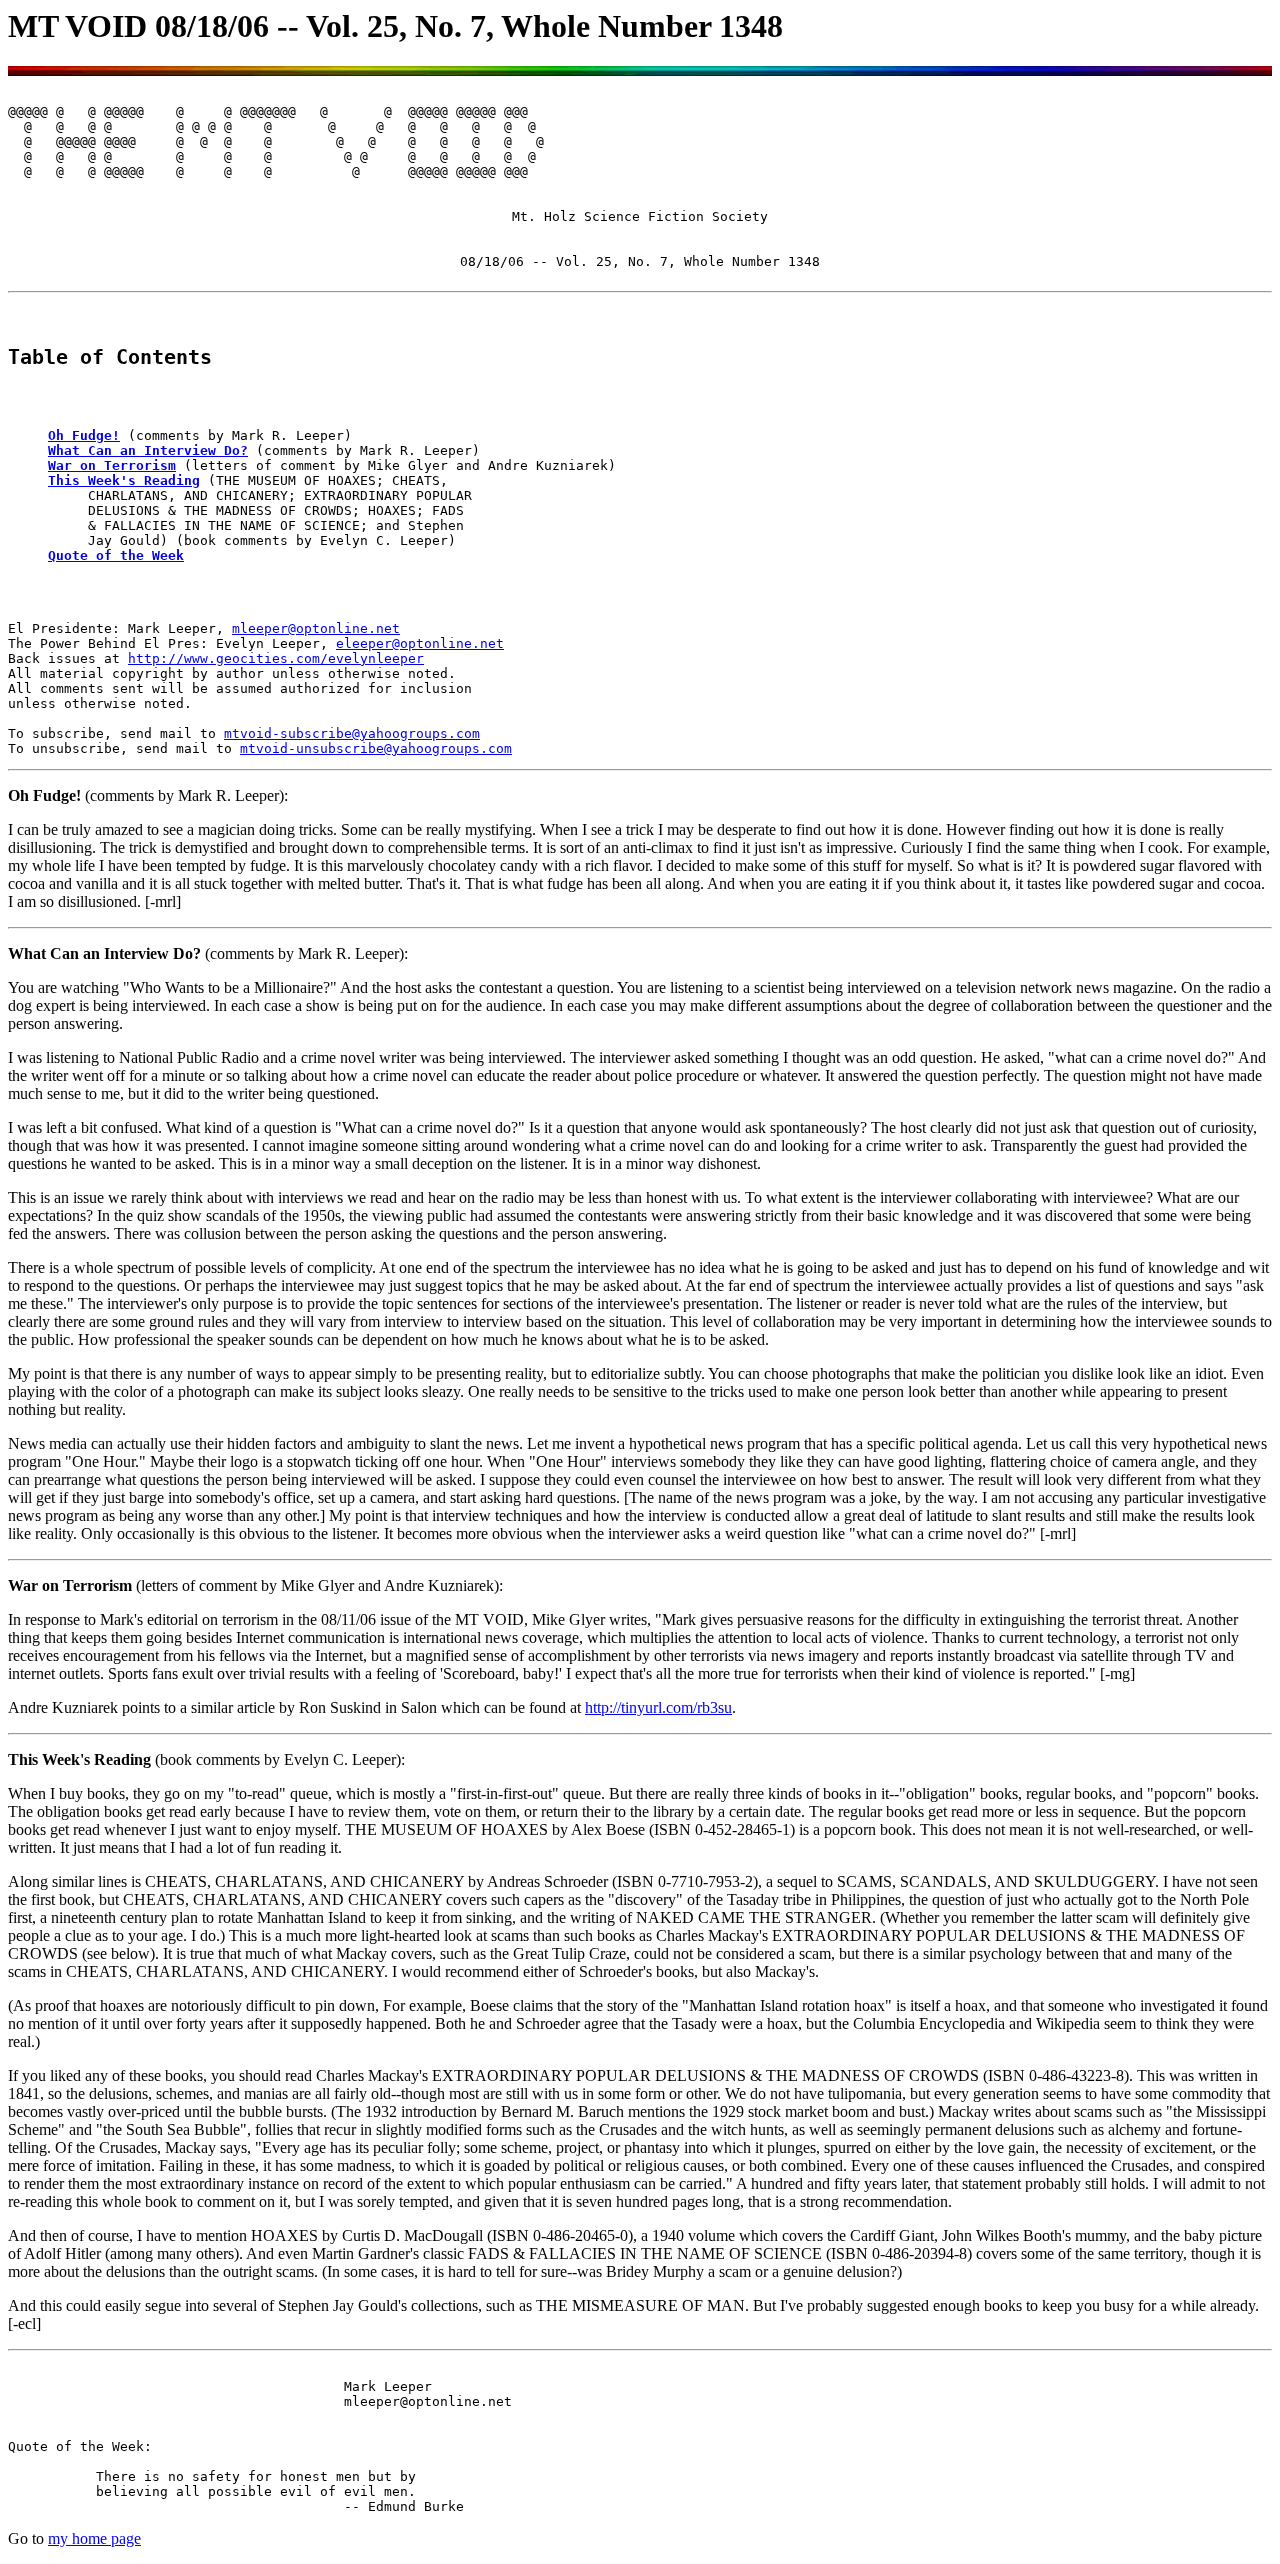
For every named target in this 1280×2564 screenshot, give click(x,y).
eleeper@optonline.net (420, 643)
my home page (94, 2538)
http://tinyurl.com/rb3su (658, 1707)
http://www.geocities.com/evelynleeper (276, 658)
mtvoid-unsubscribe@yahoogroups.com (376, 748)
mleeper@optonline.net (316, 628)
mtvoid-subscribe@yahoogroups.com (352, 733)
